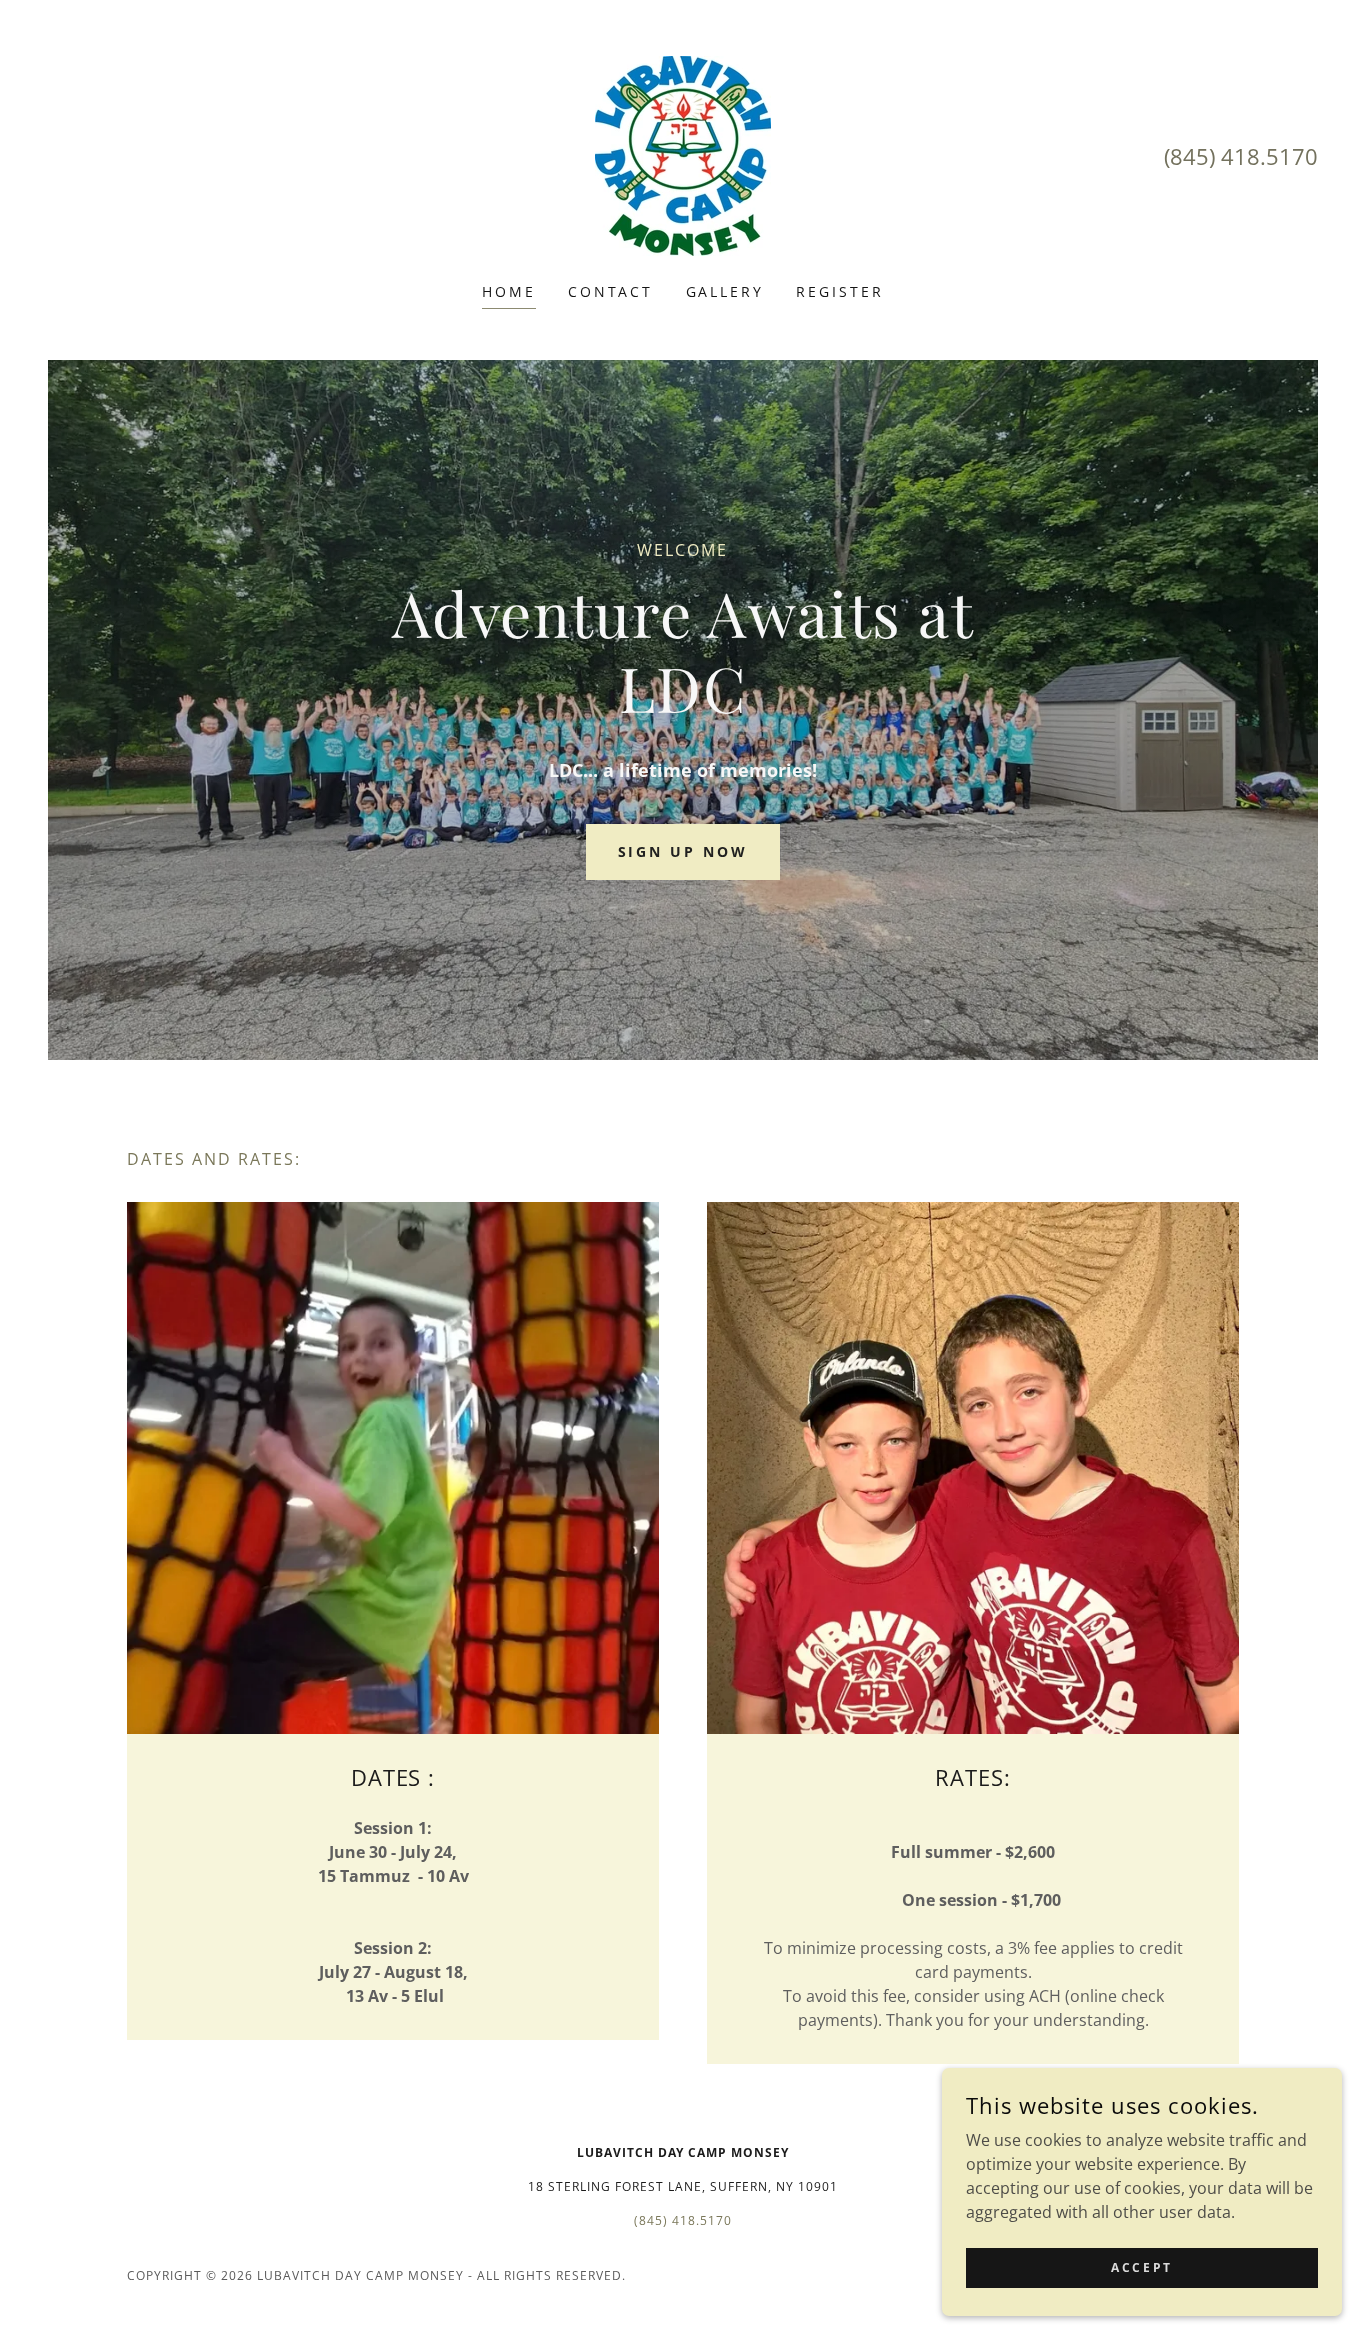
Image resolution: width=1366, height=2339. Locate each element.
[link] (683, 154)
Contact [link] (611, 291)
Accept (1141, 2267)
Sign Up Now (683, 851)
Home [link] (509, 291)
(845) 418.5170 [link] (1241, 156)
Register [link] (840, 291)
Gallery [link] (725, 291)
